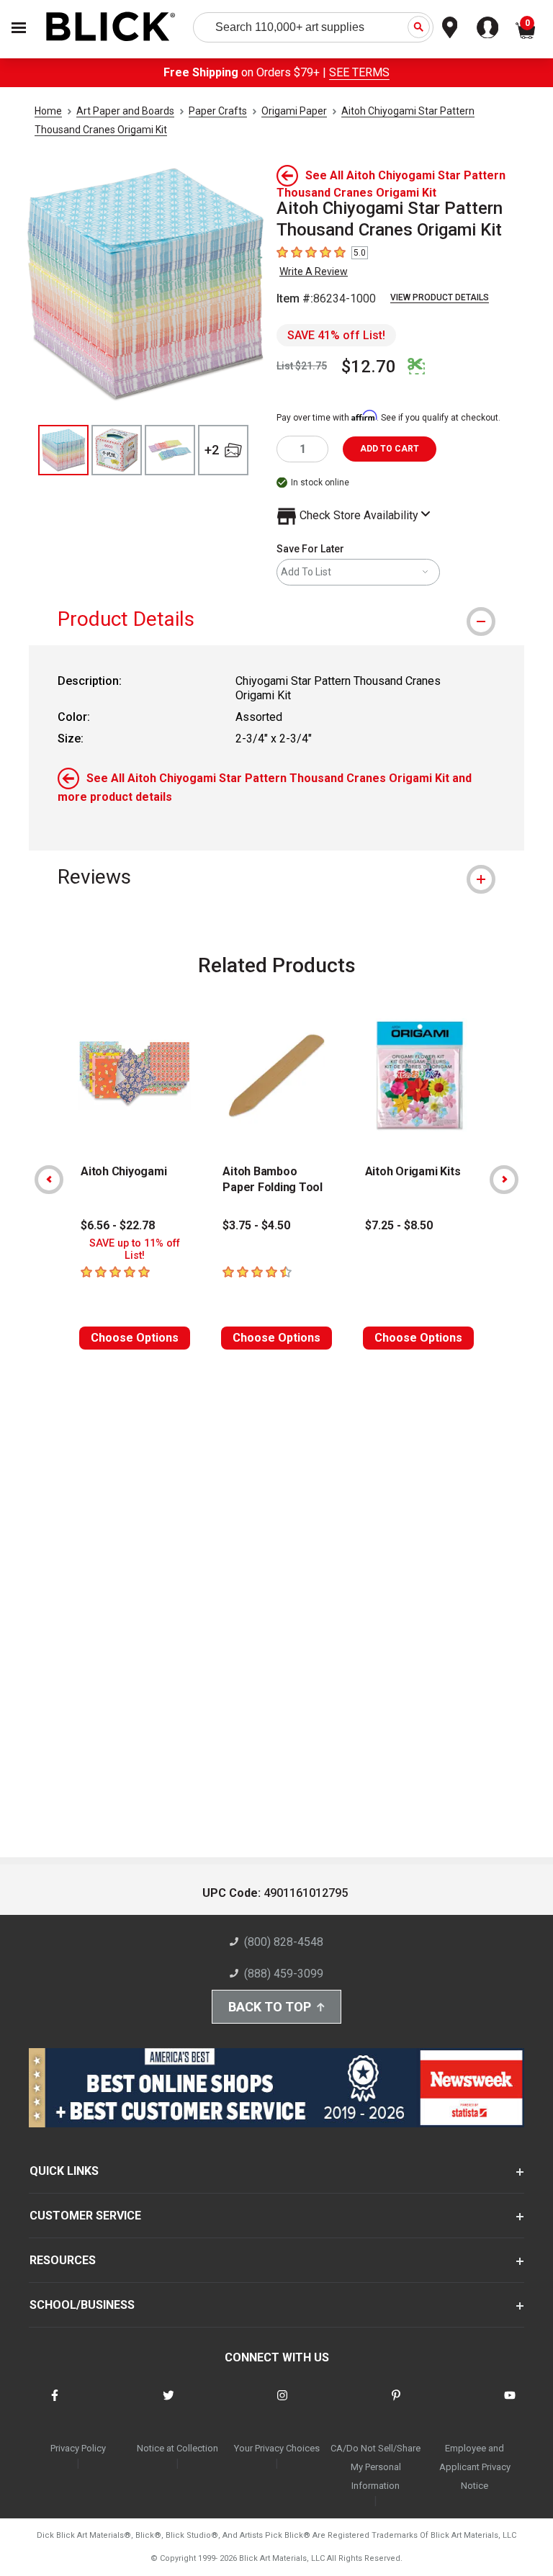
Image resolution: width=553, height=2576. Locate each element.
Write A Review (314, 271)
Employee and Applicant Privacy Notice (475, 2467)
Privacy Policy (78, 2448)
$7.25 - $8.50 (399, 1225)
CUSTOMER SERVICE (85, 2216)
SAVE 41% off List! (336, 335)
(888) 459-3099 (284, 1974)
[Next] (504, 1180)
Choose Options (135, 1338)
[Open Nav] (19, 28)
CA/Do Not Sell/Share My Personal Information (376, 2467)
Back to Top (270, 2007)
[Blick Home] (111, 28)
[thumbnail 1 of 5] (63, 450)
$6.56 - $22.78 (118, 1225)
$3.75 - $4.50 (256, 1225)
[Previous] (49, 1180)
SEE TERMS (359, 72)
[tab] (276, 619)
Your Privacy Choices (277, 2448)
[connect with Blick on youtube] (510, 2404)
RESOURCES (63, 2260)
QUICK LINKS (64, 2171)
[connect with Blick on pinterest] (396, 2404)
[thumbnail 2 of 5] (117, 450)
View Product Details (440, 297)
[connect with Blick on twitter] (168, 2404)
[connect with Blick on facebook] (55, 2404)
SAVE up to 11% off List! (135, 1249)
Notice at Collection (177, 2448)
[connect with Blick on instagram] (282, 2404)
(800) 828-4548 (284, 1942)
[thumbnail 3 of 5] (170, 450)
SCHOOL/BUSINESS (82, 2305)
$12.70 (369, 367)
